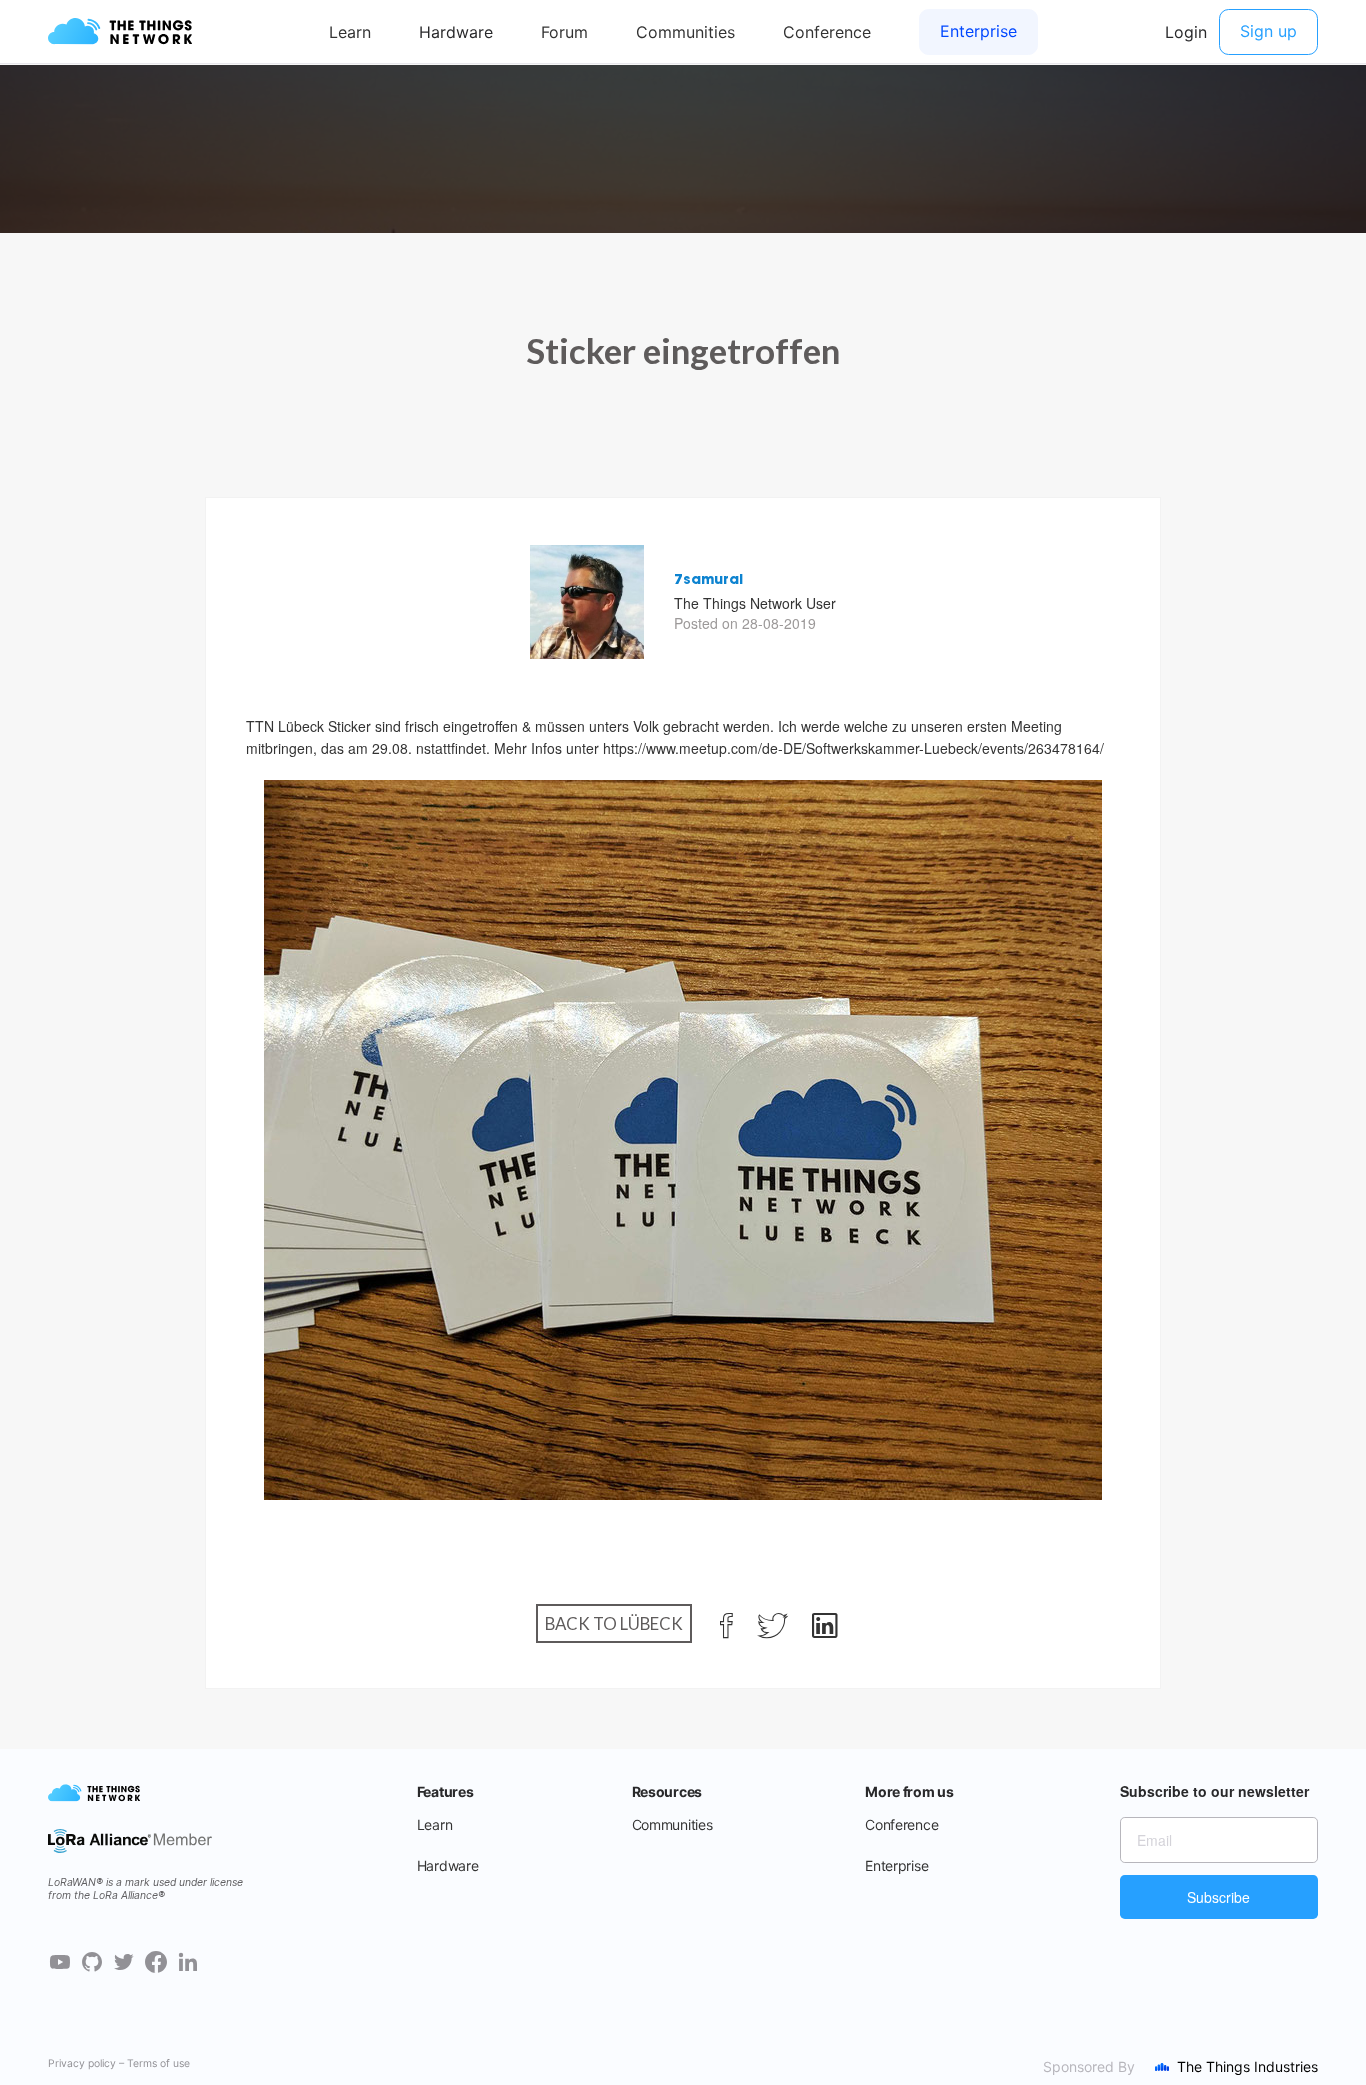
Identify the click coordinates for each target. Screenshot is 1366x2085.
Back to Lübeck (614, 1623)
